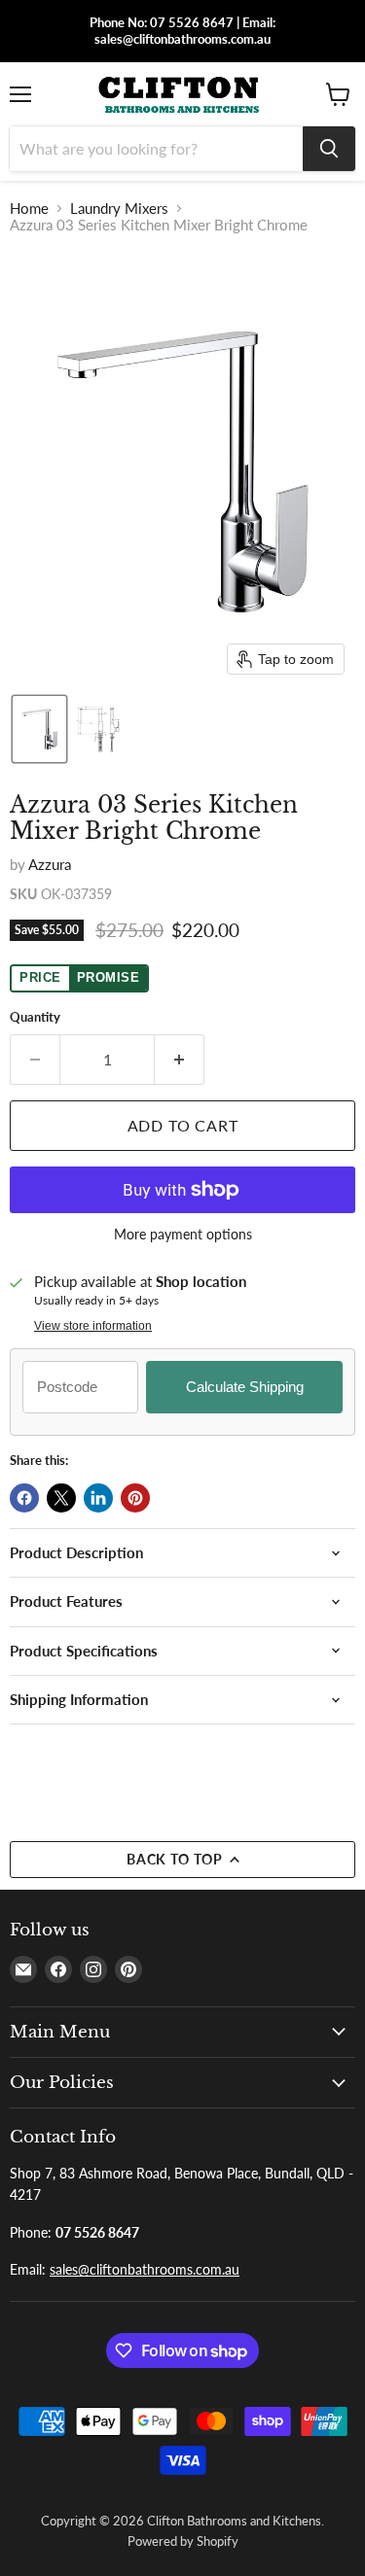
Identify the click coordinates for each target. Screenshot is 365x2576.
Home (29, 209)
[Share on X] (61, 1498)
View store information (93, 1326)
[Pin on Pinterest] (135, 1498)
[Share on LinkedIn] (98, 1498)
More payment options (183, 1235)
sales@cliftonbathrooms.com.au (145, 2269)
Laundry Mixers (119, 209)
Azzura (50, 864)
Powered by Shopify (183, 2541)
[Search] (329, 149)
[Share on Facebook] (24, 1498)
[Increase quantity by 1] (180, 1060)
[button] (39, 729)
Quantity (35, 1017)
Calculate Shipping (245, 1387)
